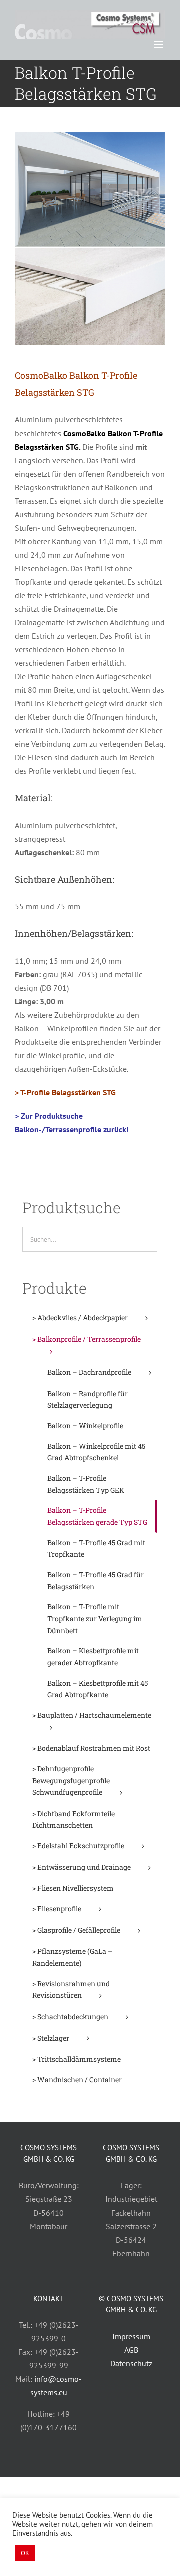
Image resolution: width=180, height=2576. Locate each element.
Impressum (131, 2336)
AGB (131, 2350)
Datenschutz (131, 2363)
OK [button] (25, 2553)
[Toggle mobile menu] (160, 45)
